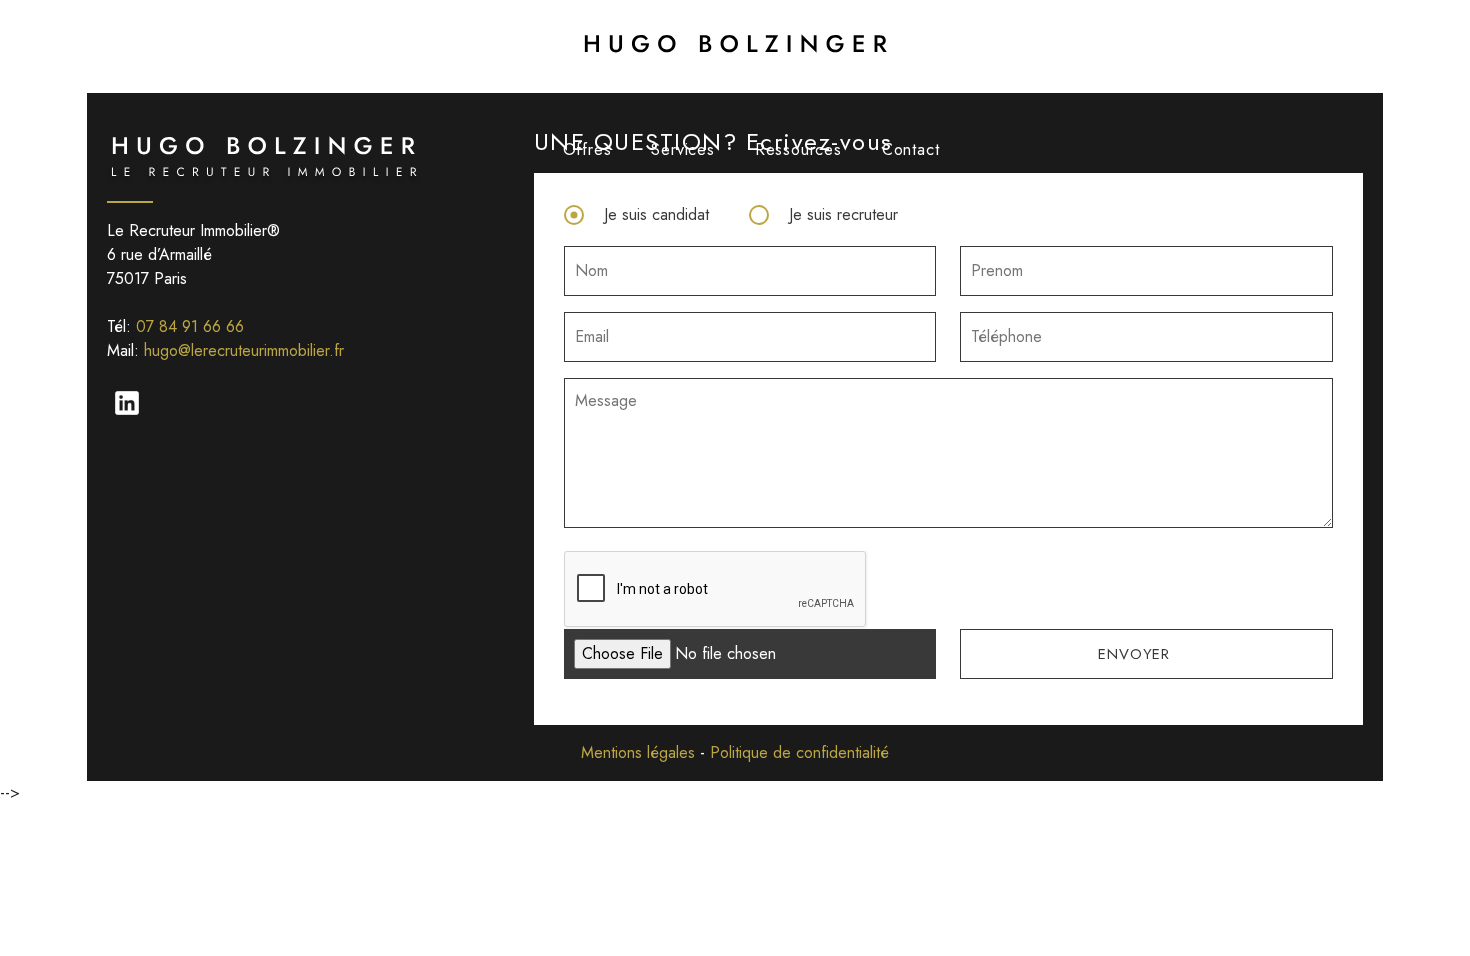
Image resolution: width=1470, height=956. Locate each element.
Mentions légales (638, 752)
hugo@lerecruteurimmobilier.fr (244, 350)
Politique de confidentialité (799, 752)
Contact (911, 149)
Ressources (798, 149)
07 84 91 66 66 (190, 326)
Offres (587, 149)
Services (682, 149)
